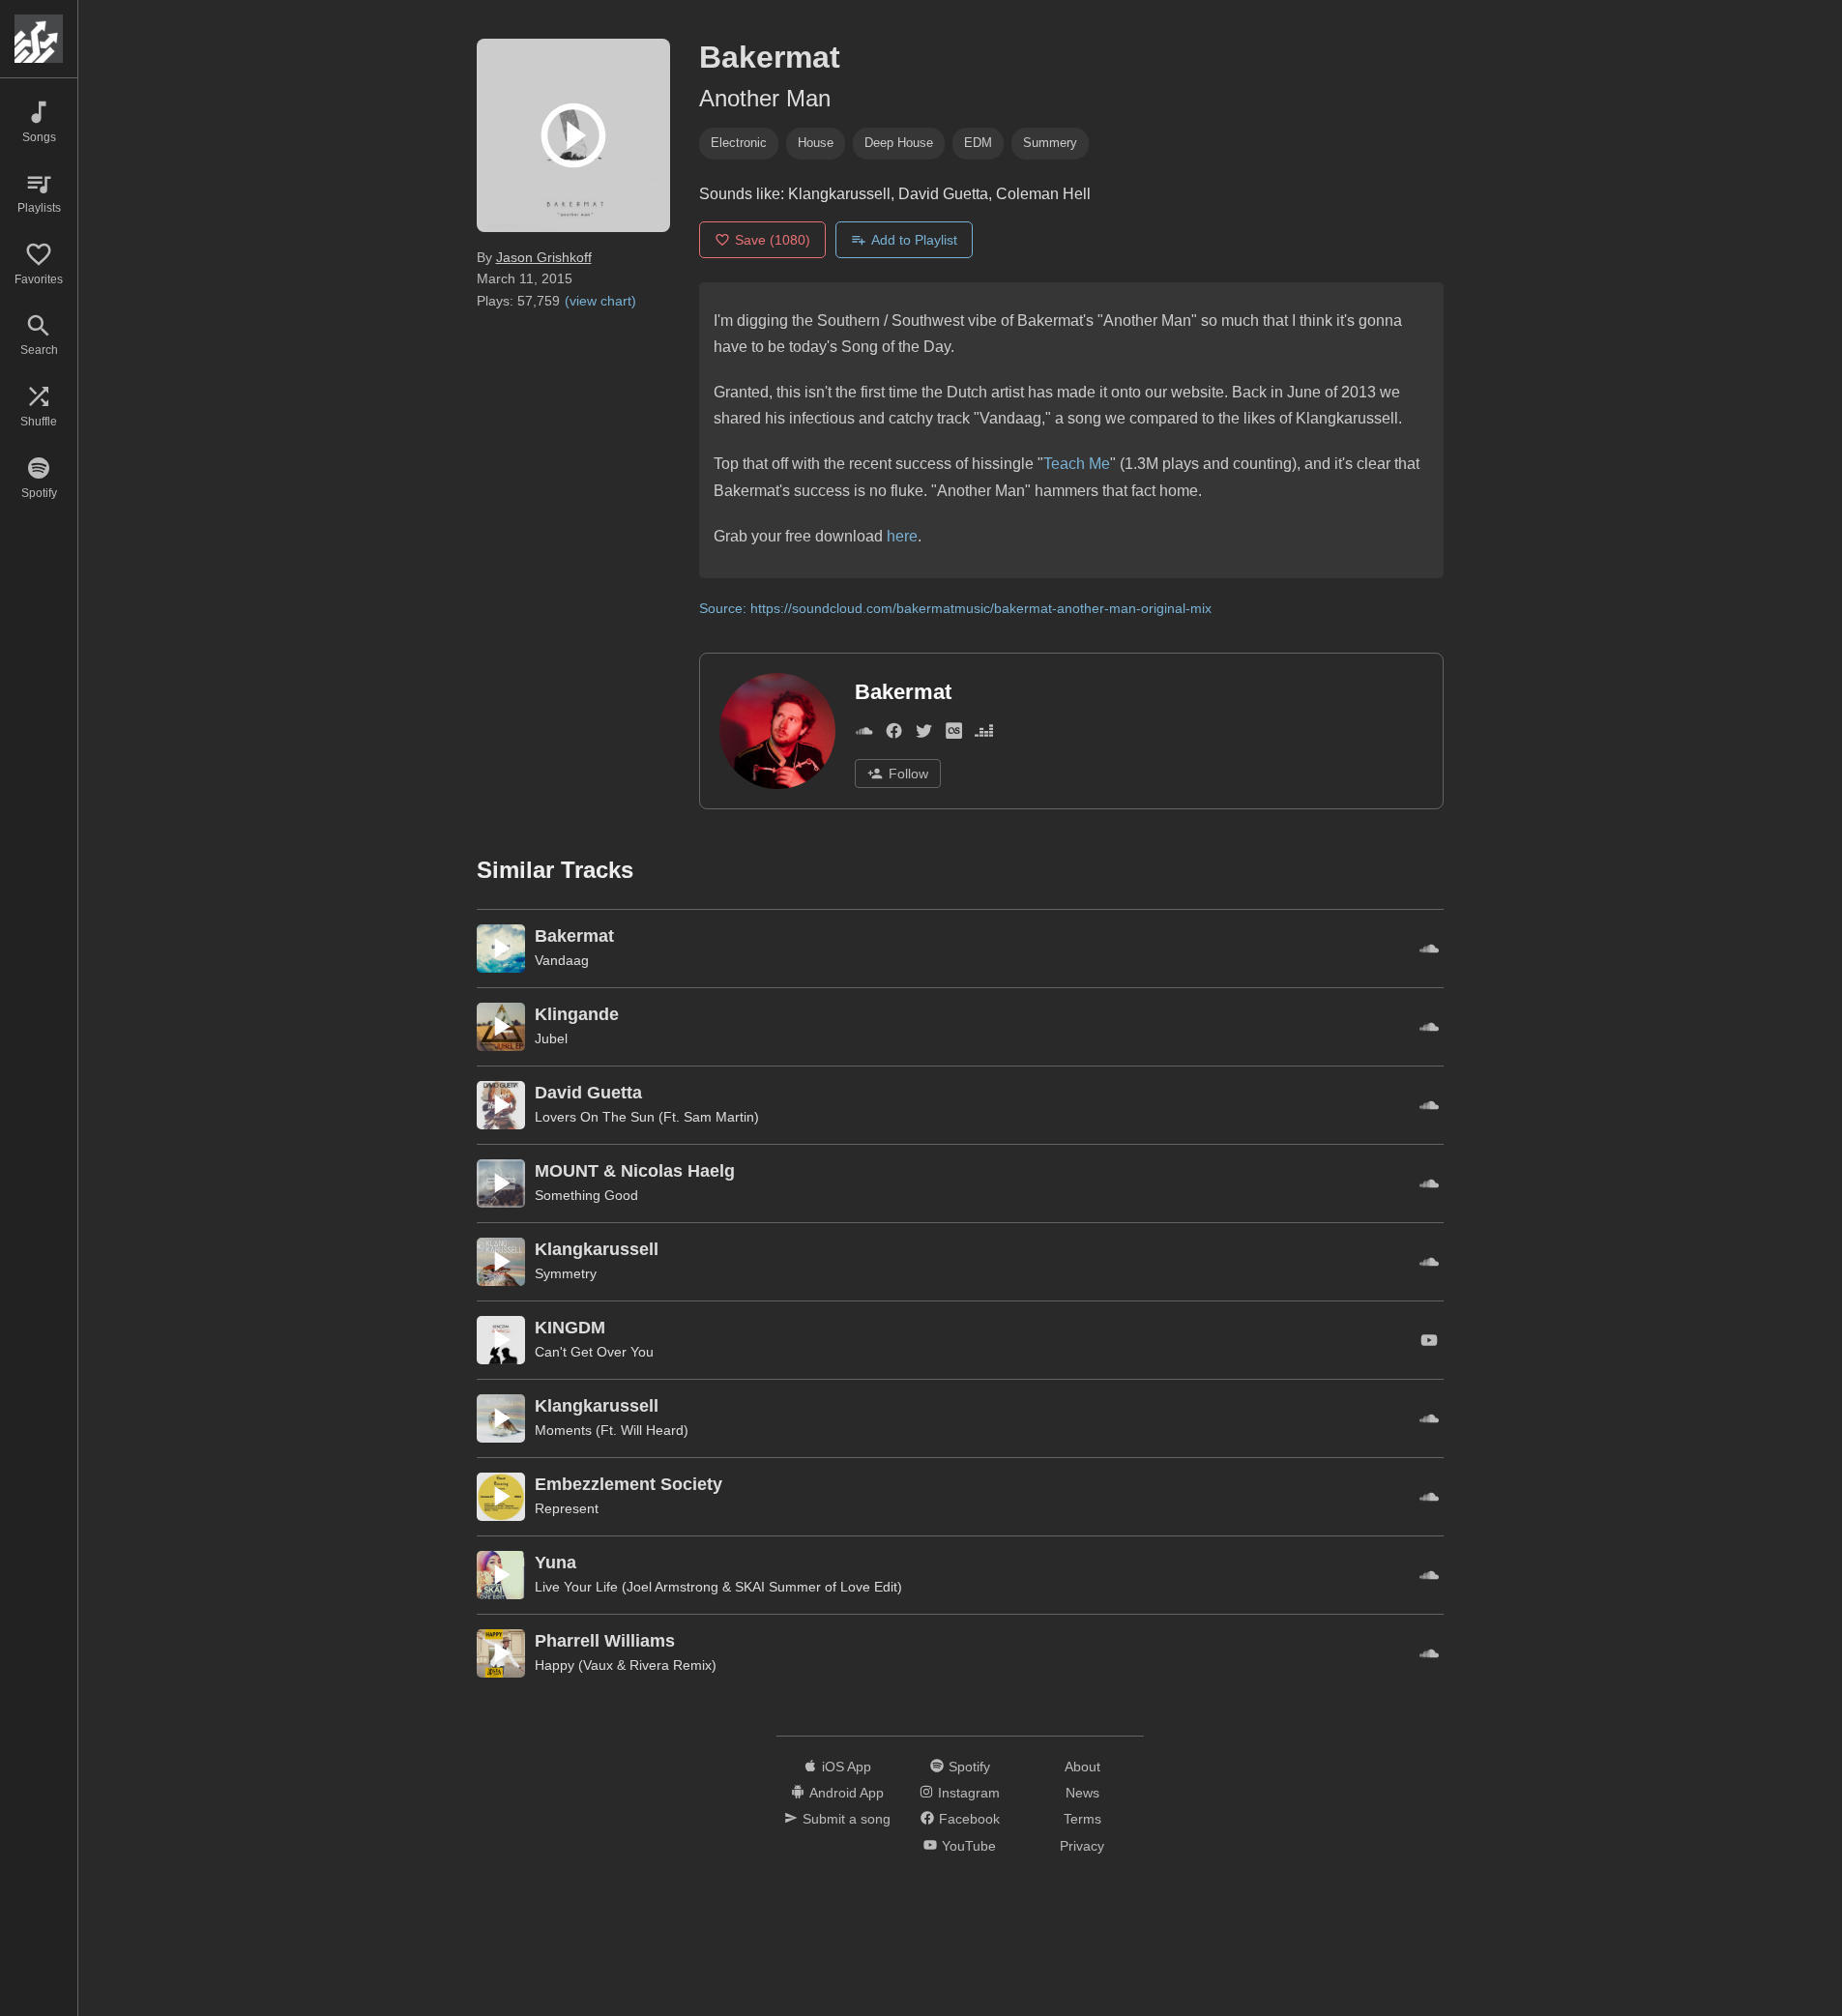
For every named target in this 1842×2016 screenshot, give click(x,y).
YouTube (969, 1846)
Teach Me (1077, 464)
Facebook (969, 1819)
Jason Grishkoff (544, 257)
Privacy (1082, 1846)
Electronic (739, 143)
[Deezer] (984, 734)
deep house (899, 143)
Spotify (969, 1767)
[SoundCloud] (864, 734)
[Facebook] (894, 734)
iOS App (847, 1767)
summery (1050, 143)
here (902, 536)
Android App (847, 1793)
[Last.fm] (954, 734)
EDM (978, 143)
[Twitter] (924, 734)
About (1082, 1767)
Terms (1082, 1819)
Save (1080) (773, 240)
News (1082, 1793)
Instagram (969, 1793)
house (816, 143)
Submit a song (847, 1819)
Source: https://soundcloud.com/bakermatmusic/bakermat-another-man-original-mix (955, 608)
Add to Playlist (914, 240)
